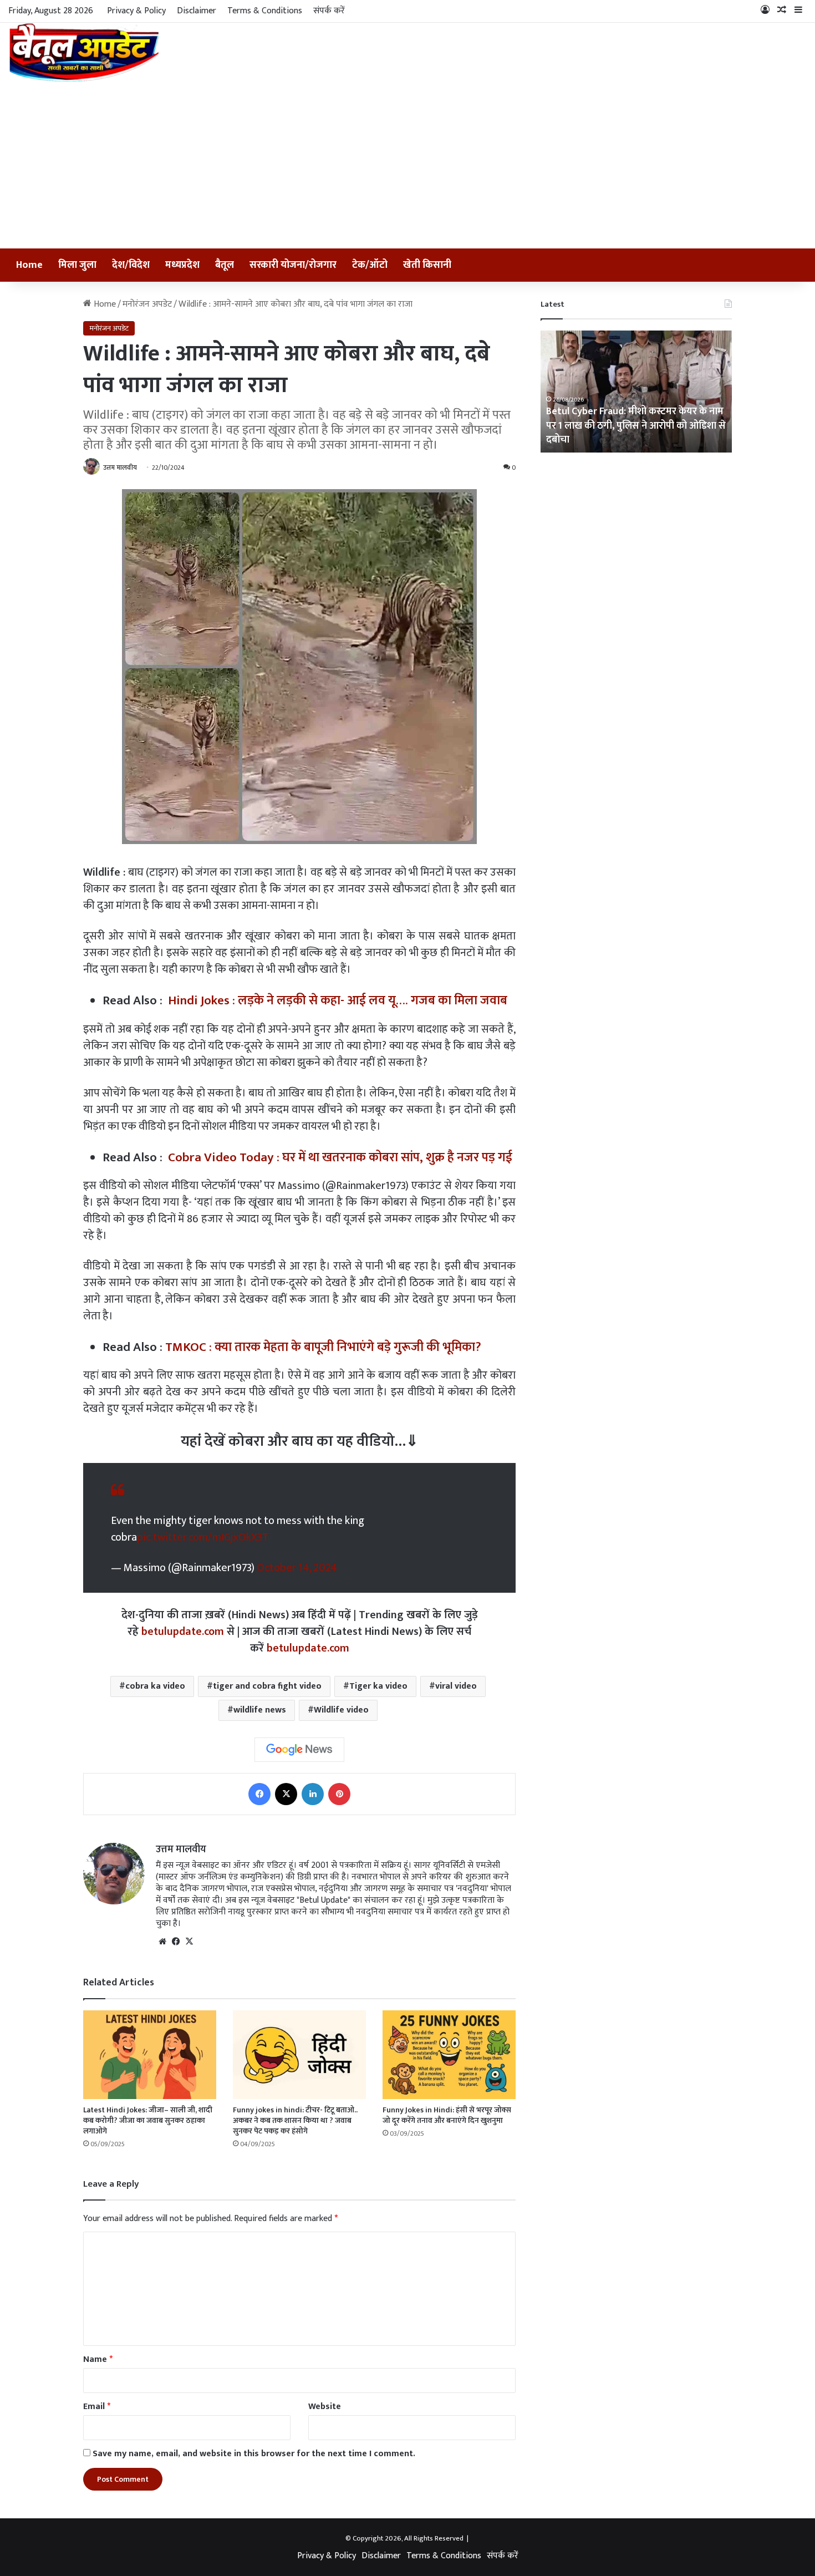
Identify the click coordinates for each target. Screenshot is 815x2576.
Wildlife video (341, 1710)
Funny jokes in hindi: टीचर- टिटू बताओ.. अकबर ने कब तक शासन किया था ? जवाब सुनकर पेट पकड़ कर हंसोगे (295, 2120)
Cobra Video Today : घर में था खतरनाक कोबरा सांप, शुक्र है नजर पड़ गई (340, 1157)
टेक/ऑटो (370, 265)
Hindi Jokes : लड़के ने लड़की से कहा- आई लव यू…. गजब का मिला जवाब (338, 1000)
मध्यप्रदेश (182, 265)
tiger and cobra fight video (267, 1686)
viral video (456, 1686)
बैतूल (225, 265)
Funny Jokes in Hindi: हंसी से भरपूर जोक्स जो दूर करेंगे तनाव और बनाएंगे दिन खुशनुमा (447, 2115)
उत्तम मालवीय (120, 468)
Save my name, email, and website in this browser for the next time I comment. (254, 2454)
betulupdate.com (183, 1632)
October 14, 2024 (297, 1568)
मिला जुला (77, 265)
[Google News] (299, 1750)
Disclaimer (197, 11)
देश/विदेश (131, 265)
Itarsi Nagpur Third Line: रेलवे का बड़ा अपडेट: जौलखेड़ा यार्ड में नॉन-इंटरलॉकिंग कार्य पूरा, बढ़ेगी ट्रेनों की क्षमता (629, 425)
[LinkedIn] (313, 1794)
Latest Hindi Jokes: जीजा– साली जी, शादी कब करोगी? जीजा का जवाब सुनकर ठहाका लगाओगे (148, 2120)
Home (29, 265)
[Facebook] (259, 1794)
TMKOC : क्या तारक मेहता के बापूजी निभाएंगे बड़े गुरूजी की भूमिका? (323, 1347)
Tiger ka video (378, 1686)
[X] (286, 1794)
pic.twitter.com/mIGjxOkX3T (203, 1537)
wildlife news (260, 1710)
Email (97, 2407)
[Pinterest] (339, 1794)
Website (325, 2407)
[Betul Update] (85, 52)
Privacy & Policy (136, 11)
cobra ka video (155, 1686)
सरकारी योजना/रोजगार (293, 265)
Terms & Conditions (265, 11)
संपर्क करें (329, 11)
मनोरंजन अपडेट (147, 304)
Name (98, 2359)
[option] (636, 392)
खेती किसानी (427, 265)
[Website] (162, 1942)
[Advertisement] (407, 165)
